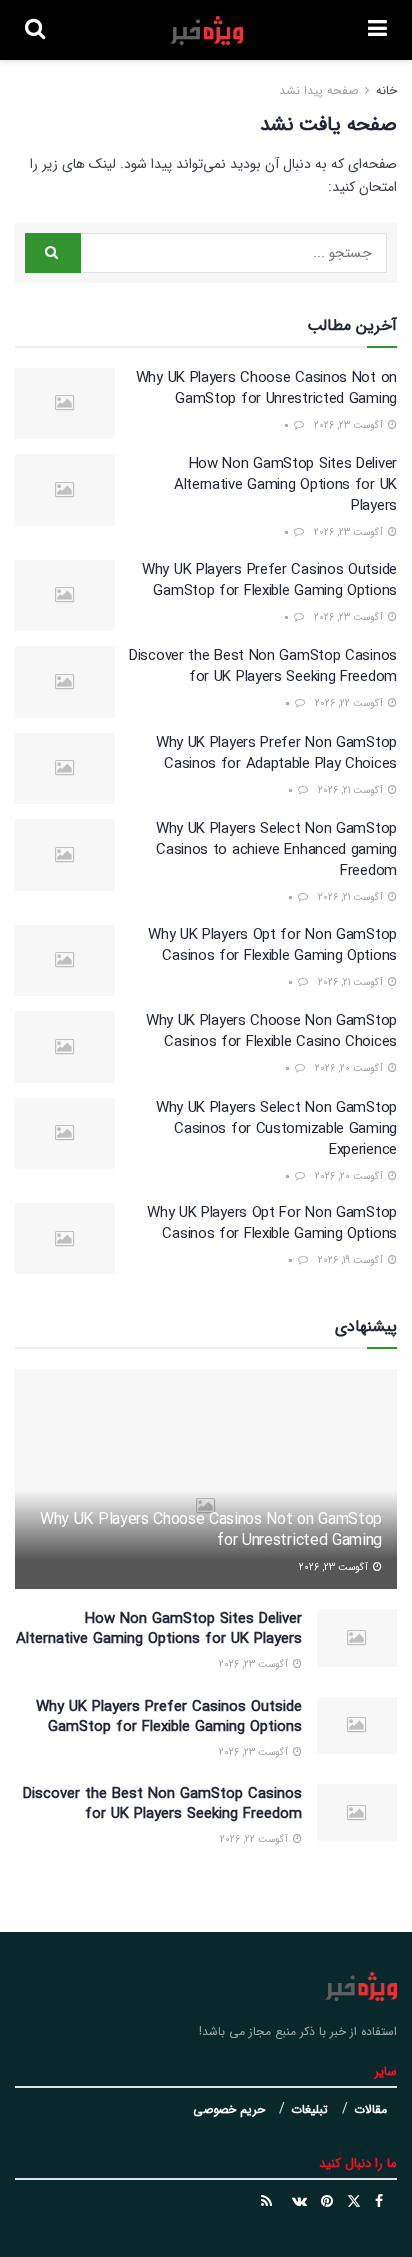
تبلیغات (309, 2109)
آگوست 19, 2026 (352, 1260)
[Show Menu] (377, 30)
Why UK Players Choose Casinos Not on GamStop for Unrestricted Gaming (266, 388)
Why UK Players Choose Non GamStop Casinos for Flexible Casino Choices (271, 1031)
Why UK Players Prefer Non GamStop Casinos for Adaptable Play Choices (276, 753)
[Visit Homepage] (206, 30)
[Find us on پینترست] (327, 2201)
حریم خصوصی (229, 2109)
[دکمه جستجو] (35, 30)
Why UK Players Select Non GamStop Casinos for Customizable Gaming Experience (276, 1129)
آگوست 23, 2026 (350, 425)
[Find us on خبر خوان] (266, 2201)
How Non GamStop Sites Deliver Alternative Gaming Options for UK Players (285, 485)
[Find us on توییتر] (354, 2201)
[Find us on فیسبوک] (379, 2201)
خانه (384, 90)
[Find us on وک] (299, 2201)
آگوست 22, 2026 (350, 703)
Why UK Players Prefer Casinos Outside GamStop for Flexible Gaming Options (269, 580)
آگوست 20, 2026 (350, 1068)
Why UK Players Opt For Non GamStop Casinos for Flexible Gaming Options (272, 1223)
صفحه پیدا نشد (318, 90)
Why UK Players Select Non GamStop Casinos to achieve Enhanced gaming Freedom (276, 850)
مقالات (370, 2109)
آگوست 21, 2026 (352, 790)
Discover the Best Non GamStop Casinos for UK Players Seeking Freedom (263, 666)
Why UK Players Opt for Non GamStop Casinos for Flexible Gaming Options (272, 945)
